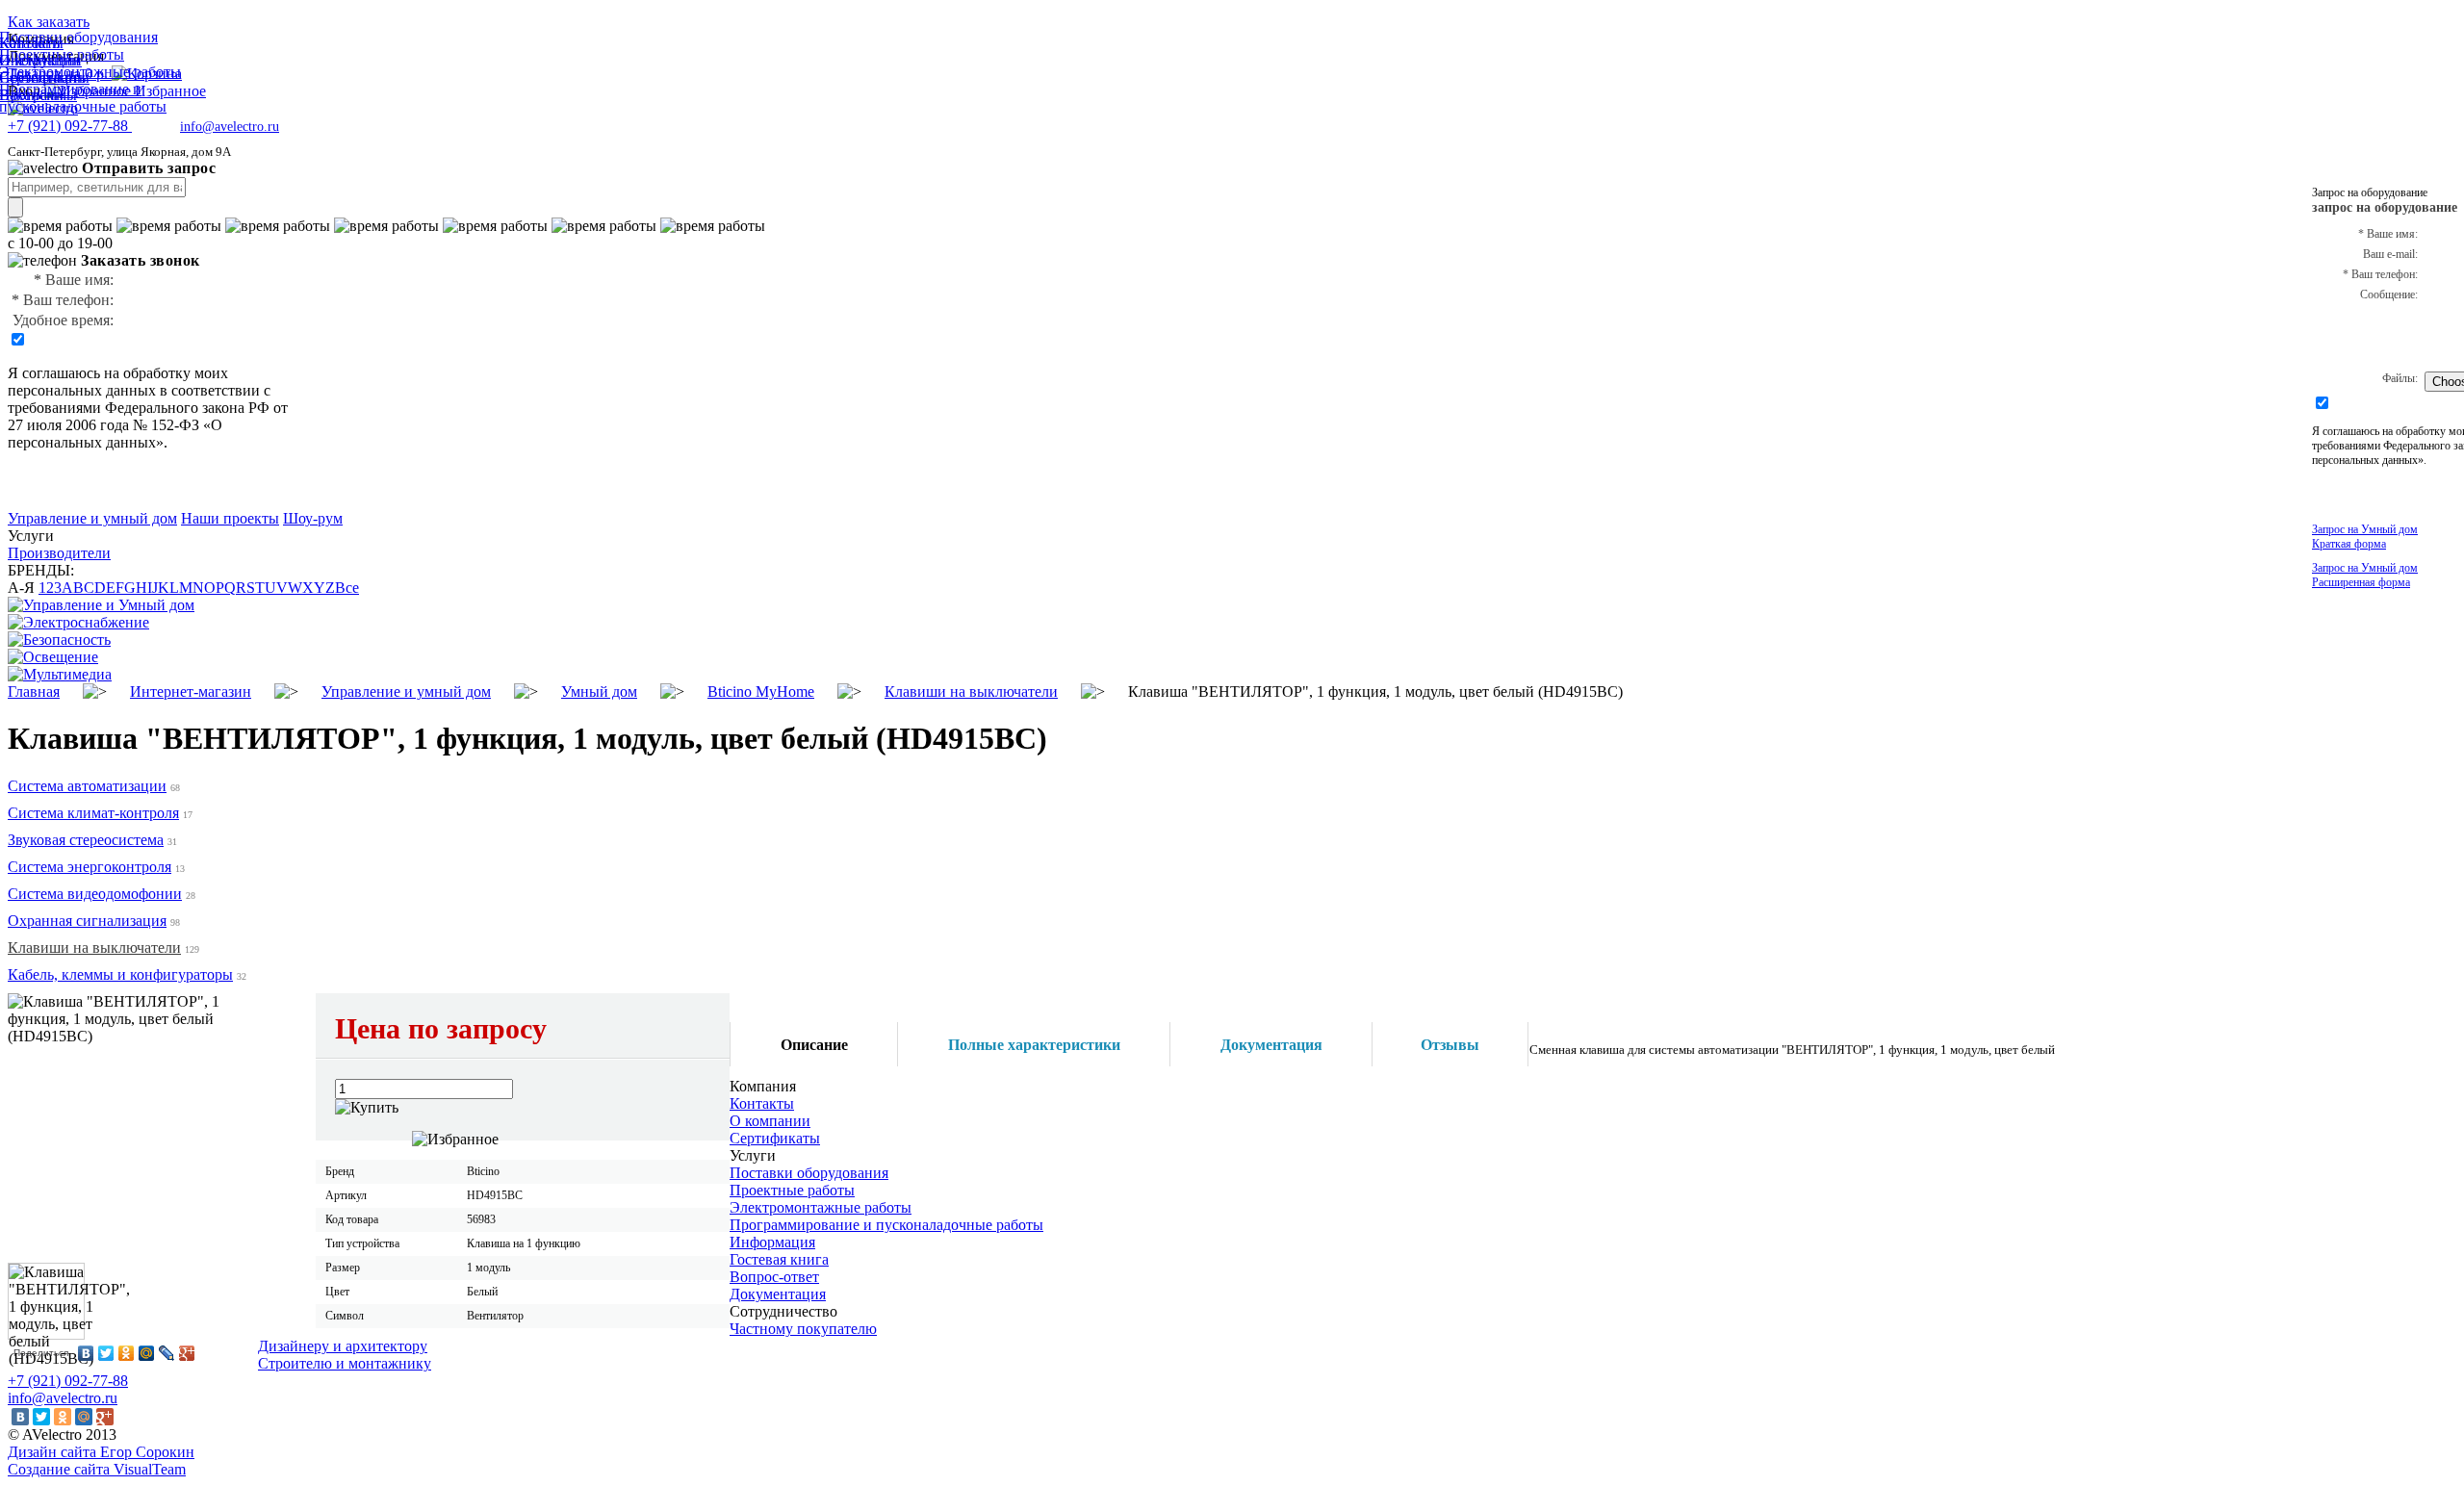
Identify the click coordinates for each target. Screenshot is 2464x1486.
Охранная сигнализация (87, 921)
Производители (59, 553)
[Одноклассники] (127, 1353)
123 (50, 588)
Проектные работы (792, 1190)
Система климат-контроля (93, 813)
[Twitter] (106, 1353)
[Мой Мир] (147, 1353)
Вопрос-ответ (774, 1277)
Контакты (762, 1103)
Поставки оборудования (809, 1173)
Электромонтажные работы (821, 1207)
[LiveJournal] (167, 1353)
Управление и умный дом (92, 518)
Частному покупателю (803, 1329)
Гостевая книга (779, 1259)
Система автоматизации (87, 786)
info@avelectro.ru (230, 127)
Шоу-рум (313, 518)
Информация (772, 1242)
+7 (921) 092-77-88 (68, 1381)
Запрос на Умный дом (2365, 537)
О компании (770, 1121)
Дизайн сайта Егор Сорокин (101, 1452)
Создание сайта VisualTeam (97, 1469)
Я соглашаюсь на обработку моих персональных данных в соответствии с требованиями (139, 390)
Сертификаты (775, 1138)
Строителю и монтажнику (345, 1363)
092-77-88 (70, 126)
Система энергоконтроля (90, 867)
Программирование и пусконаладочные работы (886, 1225)
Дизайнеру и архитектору (343, 1346)
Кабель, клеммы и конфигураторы (120, 974)
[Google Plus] (187, 1353)
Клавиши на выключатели (94, 948)
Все (347, 588)
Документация (778, 1294)
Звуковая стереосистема (86, 840)
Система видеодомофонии (95, 894)
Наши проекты (230, 518)
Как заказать (49, 22)
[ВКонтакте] (86, 1353)
